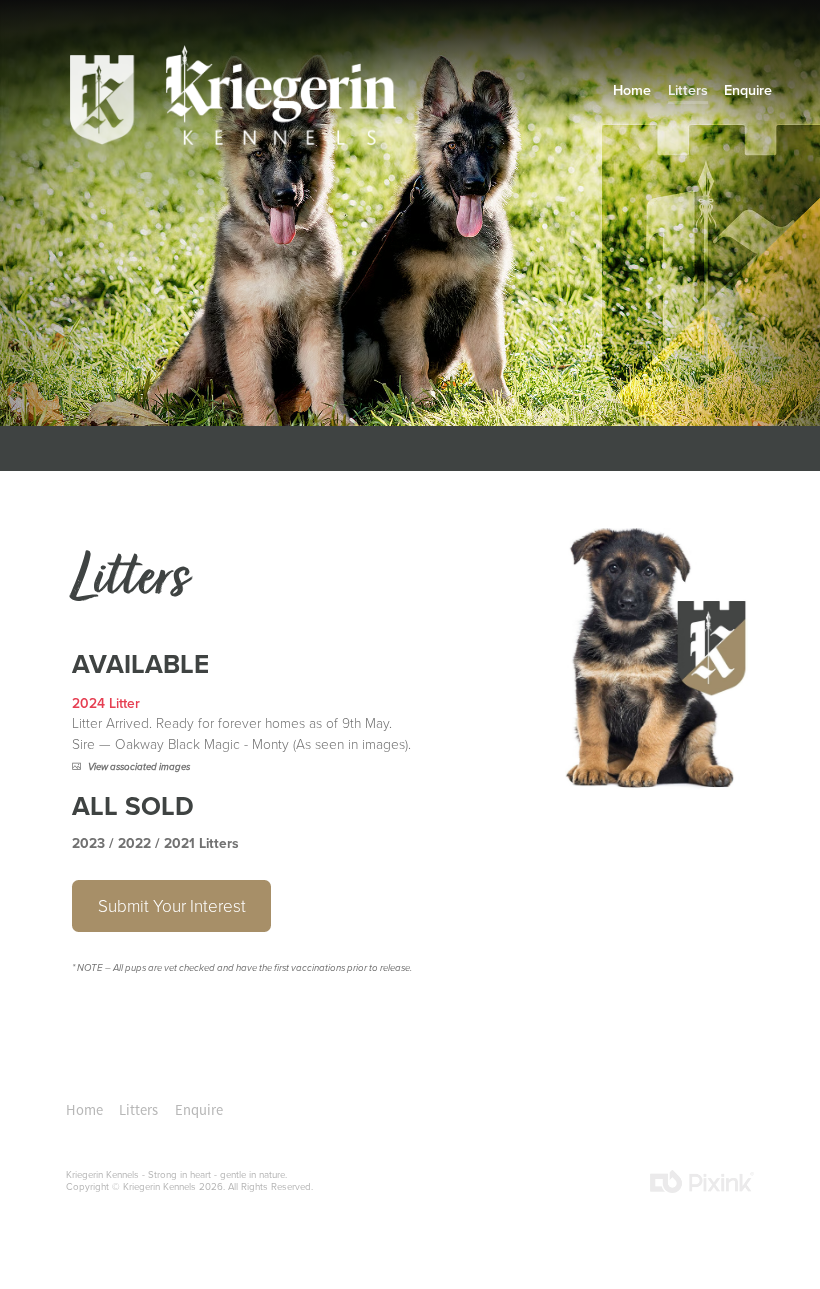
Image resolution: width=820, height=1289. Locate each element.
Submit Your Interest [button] (172, 905)
